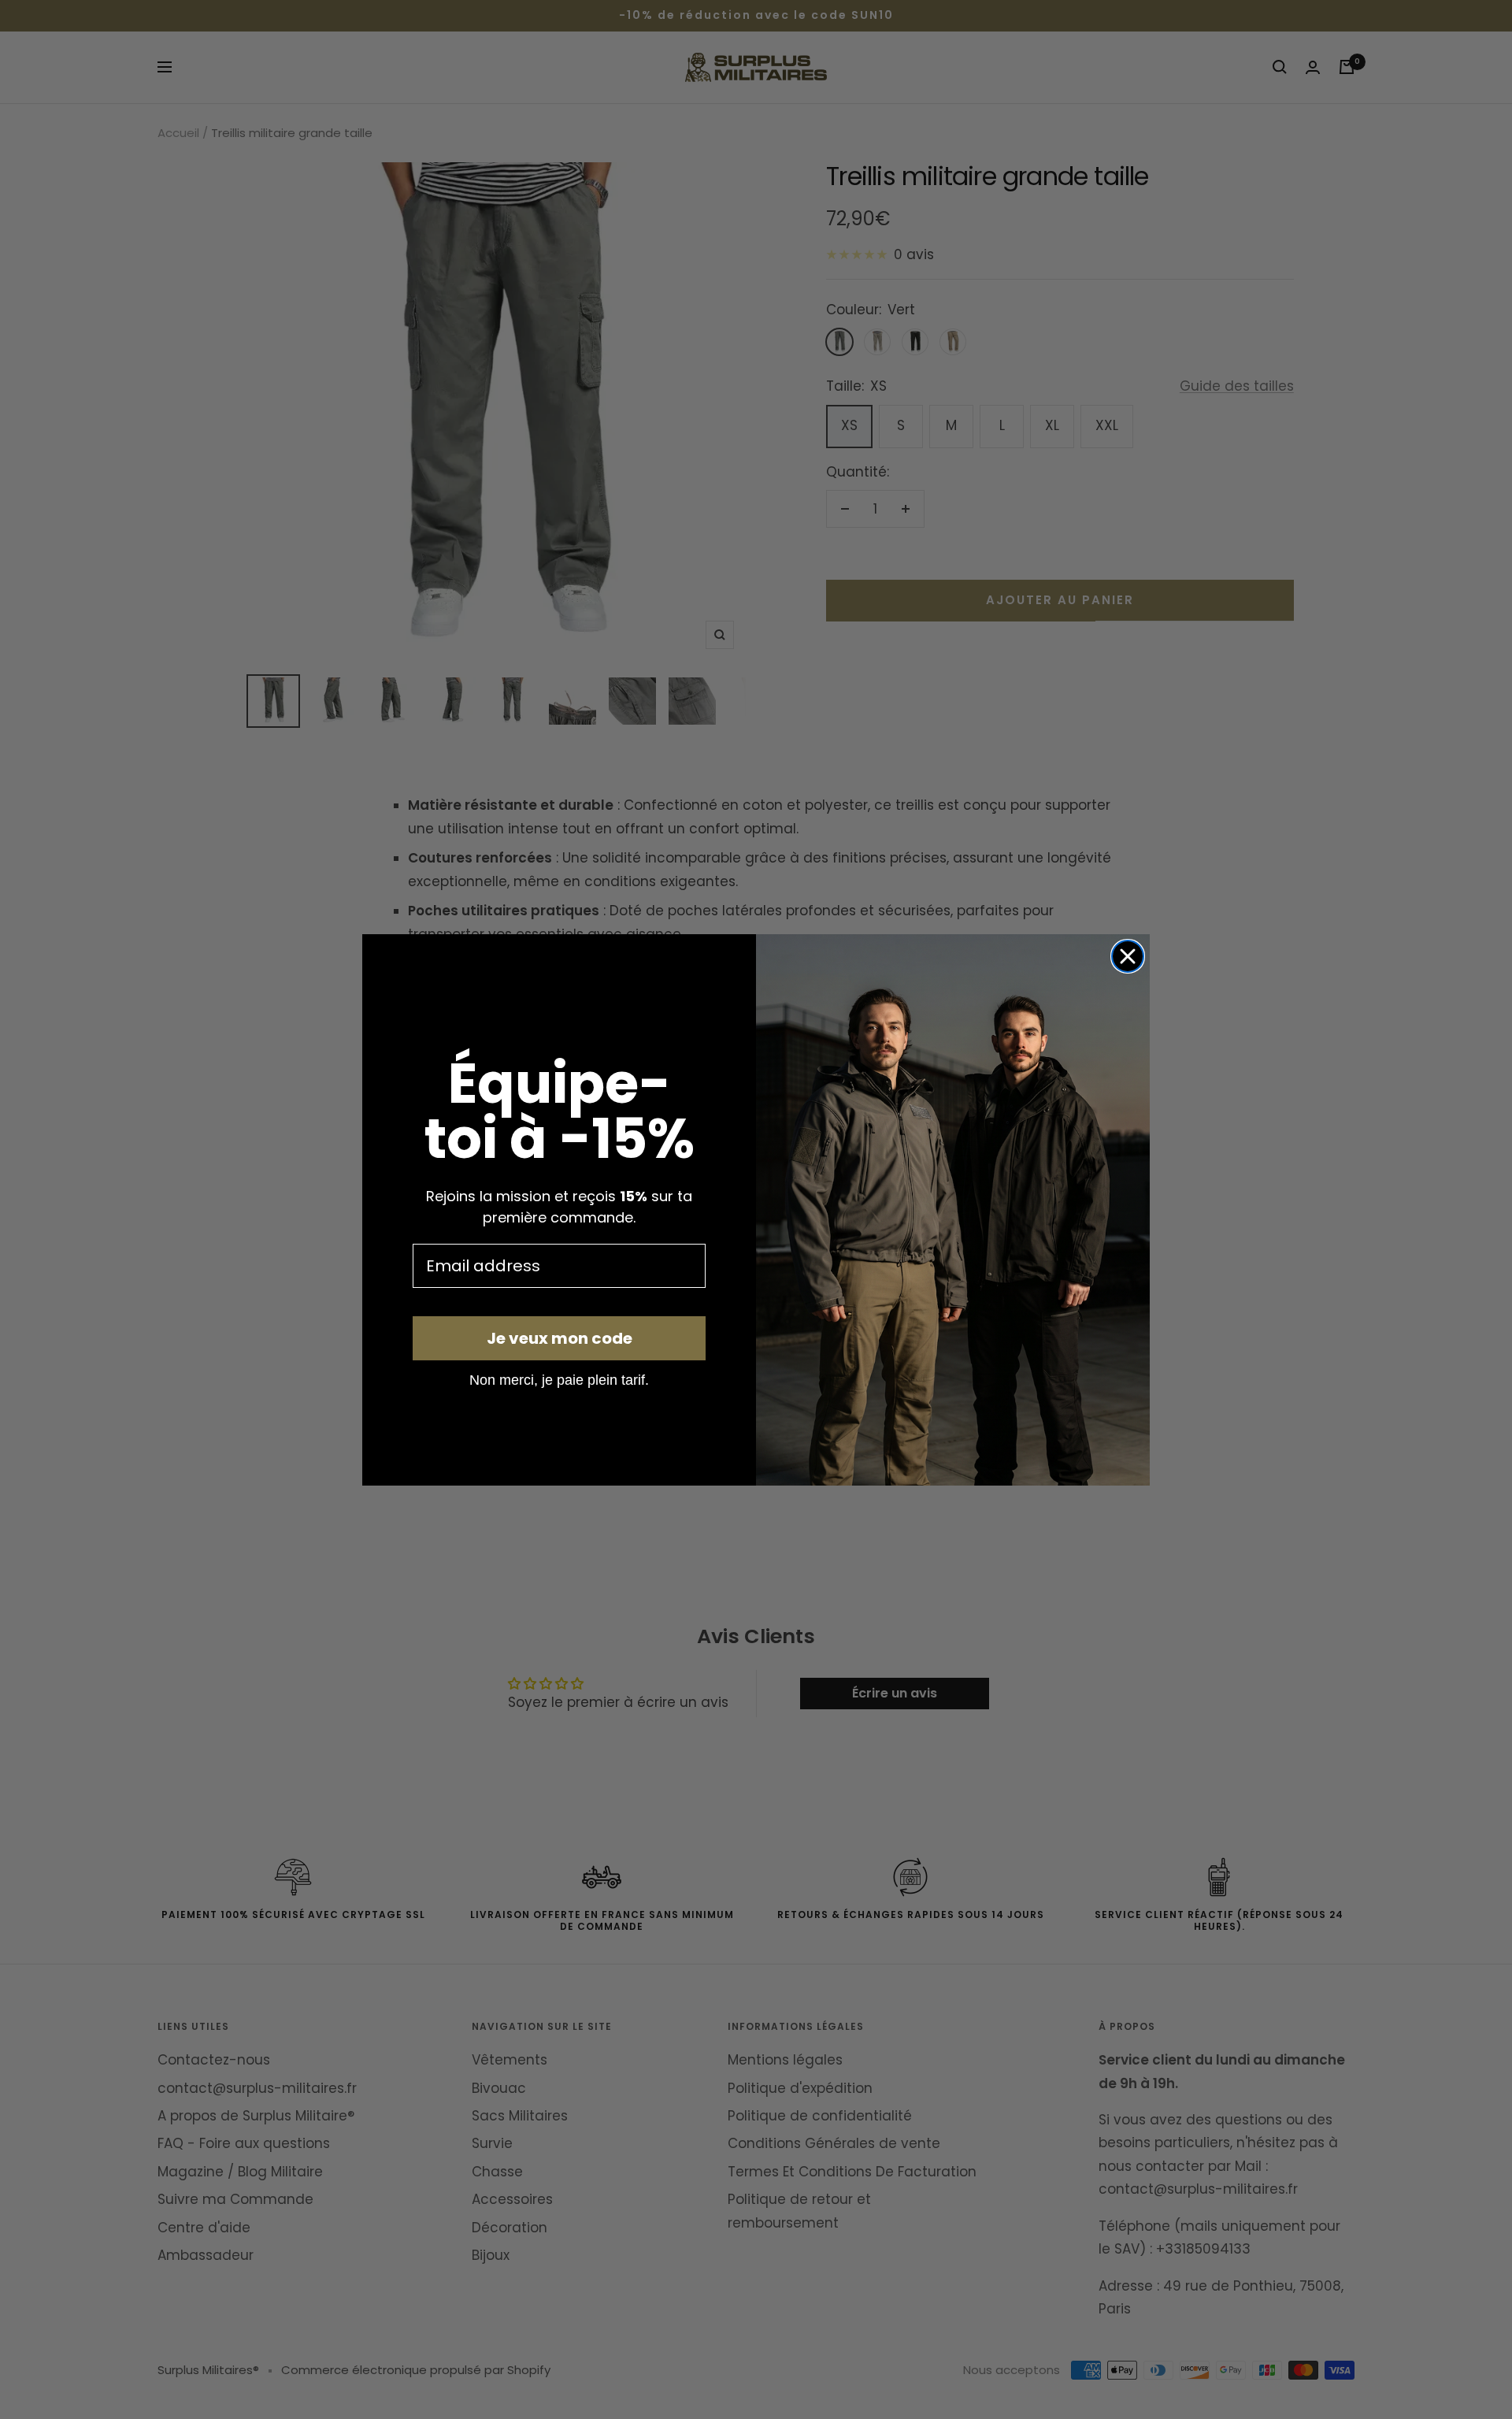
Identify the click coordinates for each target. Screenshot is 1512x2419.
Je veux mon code (560, 1338)
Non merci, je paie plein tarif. (559, 1379)
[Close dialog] (1128, 956)
